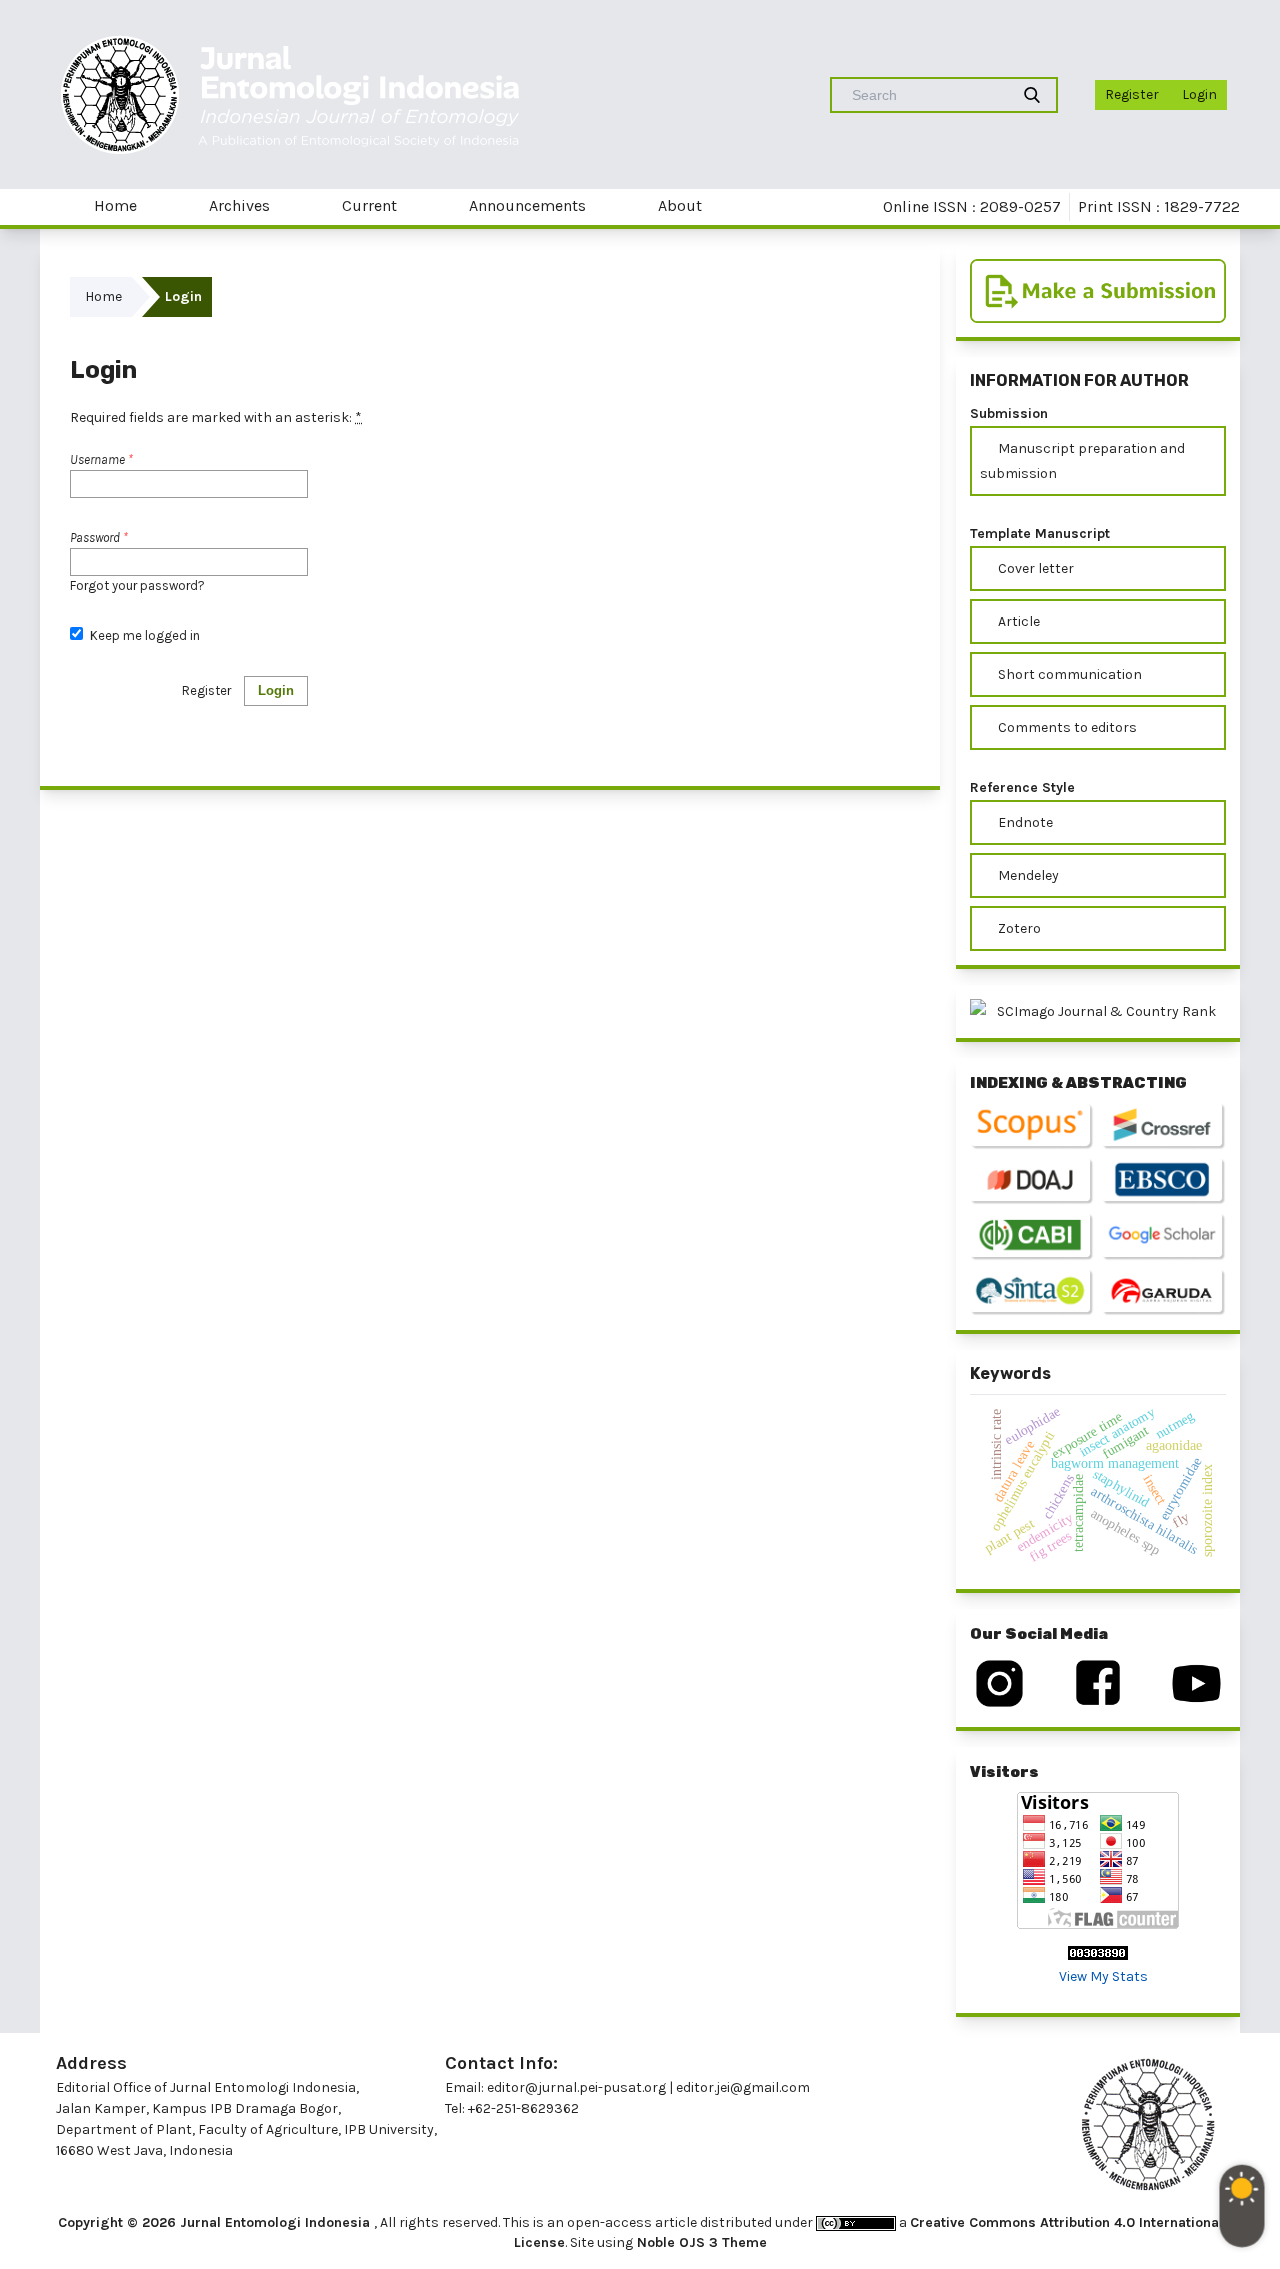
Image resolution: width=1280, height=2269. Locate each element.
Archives (237, 205)
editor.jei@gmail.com (743, 2087)
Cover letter (1034, 568)
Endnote (1024, 822)
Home (113, 205)
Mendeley (1027, 875)
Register (1132, 94)
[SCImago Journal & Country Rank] (1098, 1011)
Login (1199, 94)
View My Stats (1103, 1976)
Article (1017, 621)
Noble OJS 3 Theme (700, 2242)
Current (367, 205)
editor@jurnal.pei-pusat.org (576, 2087)
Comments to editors (1066, 727)
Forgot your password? (137, 585)
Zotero (1018, 928)
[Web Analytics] (1098, 1951)
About (678, 205)
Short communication (1068, 674)
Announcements (525, 205)
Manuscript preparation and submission (1082, 461)
